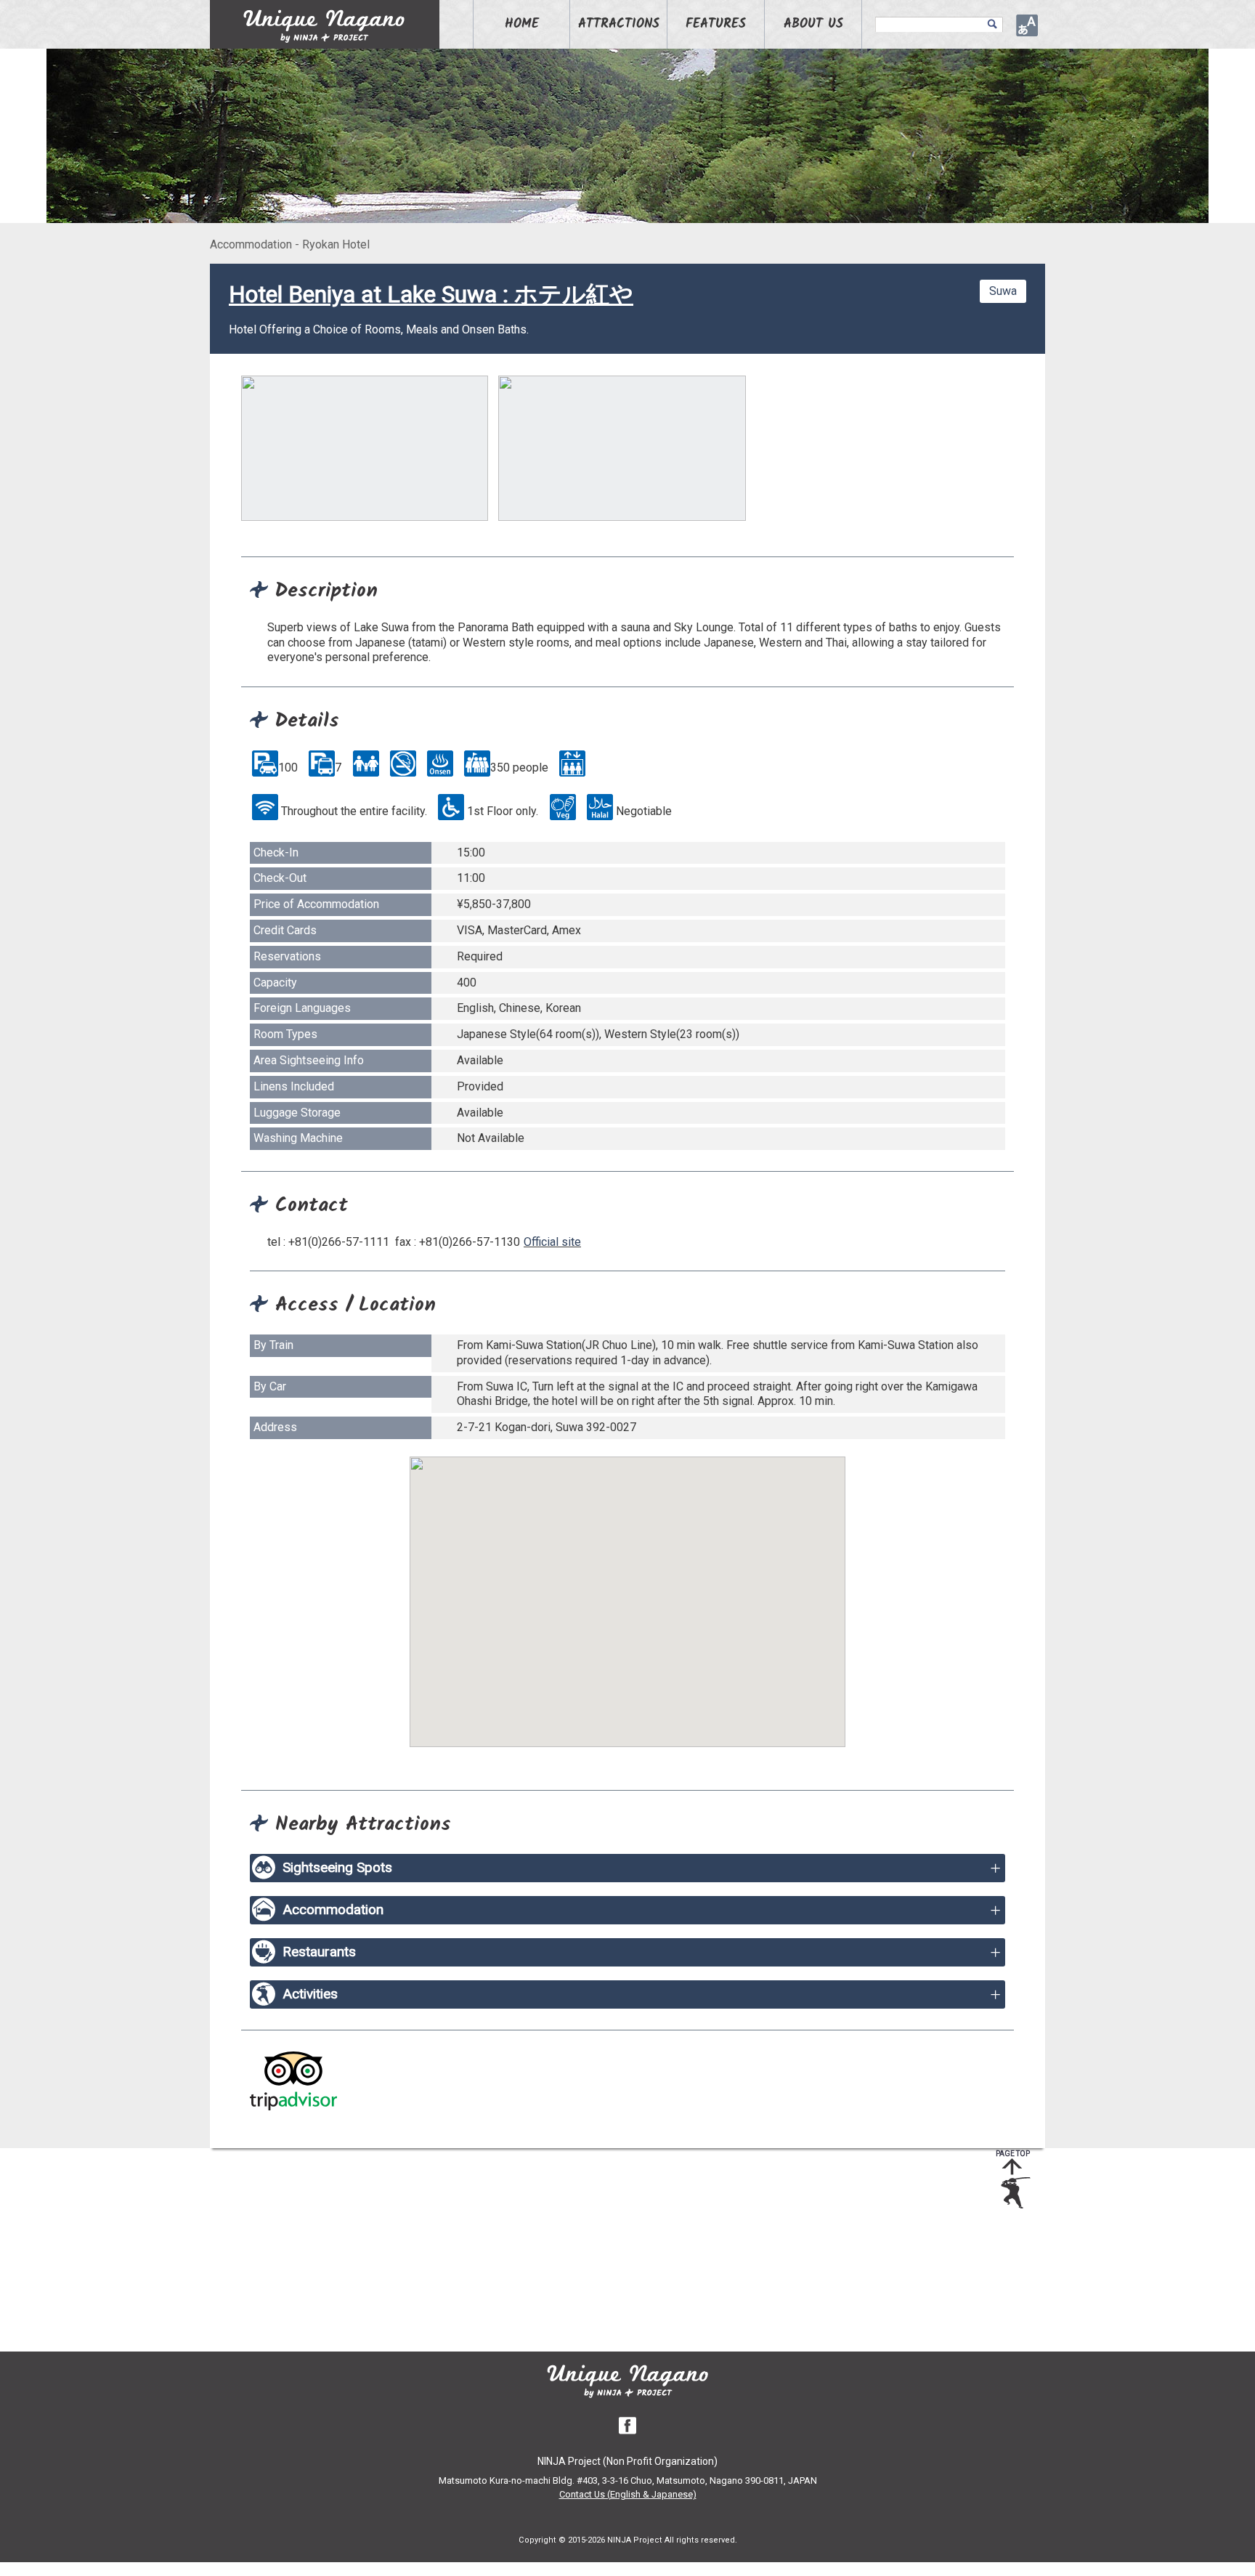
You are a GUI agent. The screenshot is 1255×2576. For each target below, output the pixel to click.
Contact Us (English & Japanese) (628, 2494)
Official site (552, 1242)
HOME (522, 24)
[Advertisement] (617, 2250)
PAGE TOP (1013, 2154)
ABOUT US (813, 24)
